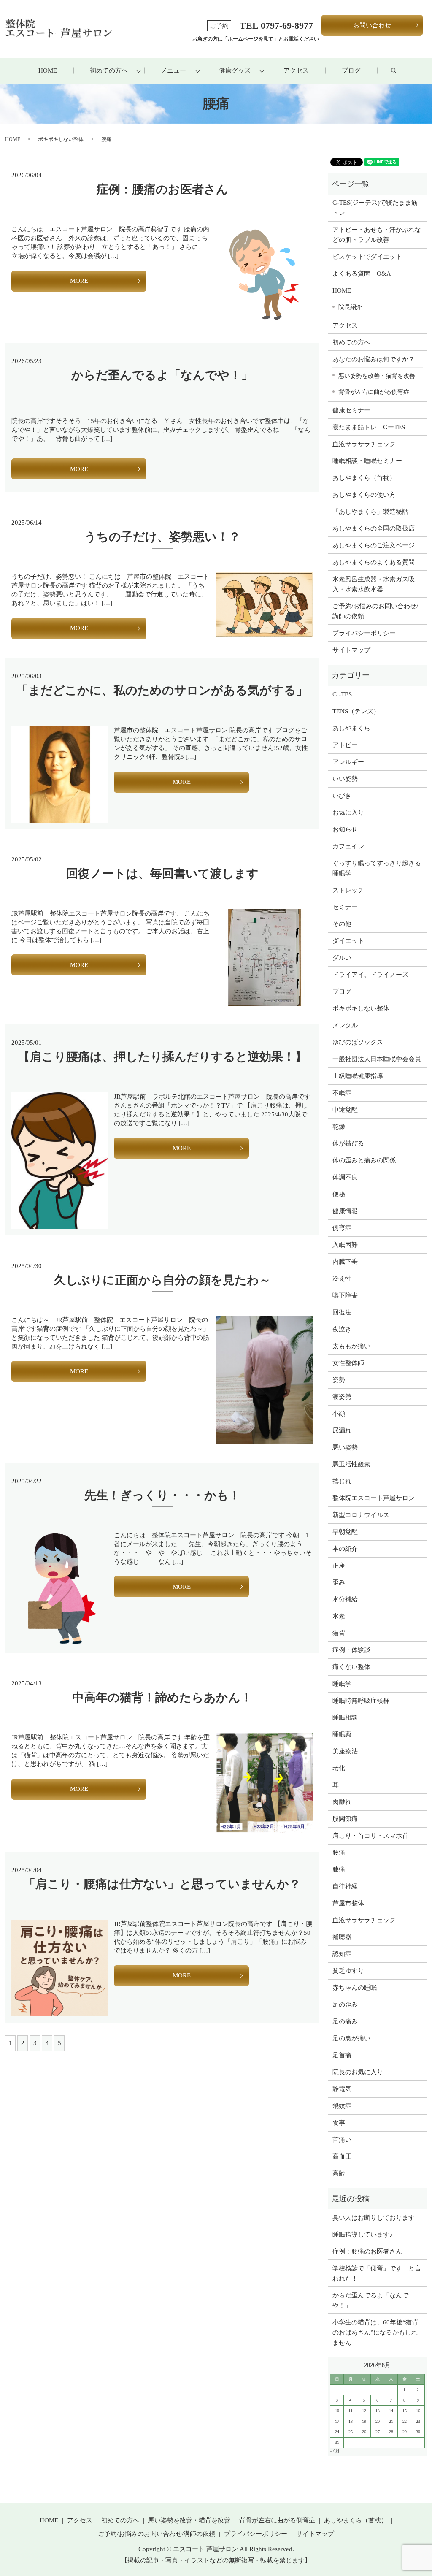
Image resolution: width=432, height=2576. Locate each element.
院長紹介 (350, 307)
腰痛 (339, 1853)
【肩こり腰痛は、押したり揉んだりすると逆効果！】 (162, 1057)
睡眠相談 (345, 1717)
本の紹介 (345, 1549)
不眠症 (342, 1093)
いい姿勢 (345, 779)
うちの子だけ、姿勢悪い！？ (162, 537)
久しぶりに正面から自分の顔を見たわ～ (162, 1280)
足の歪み (345, 2004)
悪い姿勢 (345, 1447)
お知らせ (345, 829)
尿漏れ (342, 1430)
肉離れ (342, 1802)
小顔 (339, 1414)
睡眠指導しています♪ (363, 2235)
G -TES (342, 694)
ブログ (351, 70)
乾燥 (339, 1127)
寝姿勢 (342, 1397)
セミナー (345, 907)
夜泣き (342, 1329)
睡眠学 (342, 1684)
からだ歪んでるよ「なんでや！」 (162, 375)
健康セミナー (351, 410)
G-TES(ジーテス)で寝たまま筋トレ (375, 208)
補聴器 (342, 1937)
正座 (339, 1566)
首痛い (342, 2140)
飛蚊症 (342, 2106)
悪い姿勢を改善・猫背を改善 (377, 376)
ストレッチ (348, 890)
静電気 (342, 2089)
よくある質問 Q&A (362, 274)
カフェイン (348, 846)
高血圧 (342, 2156)
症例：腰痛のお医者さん (168, 189)
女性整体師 (348, 1363)
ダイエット (348, 941)
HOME (48, 70)
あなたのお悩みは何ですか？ (374, 359)
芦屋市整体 (348, 1903)
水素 (339, 1616)
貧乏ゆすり (348, 1971)
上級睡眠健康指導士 (361, 1076)
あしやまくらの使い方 (364, 495)
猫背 (339, 1633)
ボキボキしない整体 (61, 139)
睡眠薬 (342, 1734)
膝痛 (339, 1869)
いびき (342, 796)
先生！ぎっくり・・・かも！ (162, 1495)
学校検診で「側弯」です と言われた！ (377, 2273)
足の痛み (345, 2021)
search (402, 71)
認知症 (342, 1954)
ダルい (342, 958)
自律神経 (345, 1886)
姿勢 (339, 1380)
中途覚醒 (345, 1110)
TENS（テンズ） (356, 711)
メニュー (173, 70)
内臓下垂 (345, 1262)
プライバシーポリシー (364, 633)
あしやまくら (351, 728)
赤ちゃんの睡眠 (355, 1988)
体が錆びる (348, 1143)
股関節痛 (345, 1819)
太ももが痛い (351, 1346)
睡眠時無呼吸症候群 (361, 1701)
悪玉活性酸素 (351, 1464)
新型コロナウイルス (361, 1515)
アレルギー (348, 762)
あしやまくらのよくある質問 (374, 562)
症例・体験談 (351, 1650)
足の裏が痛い (351, 2038)
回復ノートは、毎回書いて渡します (162, 874)
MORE (79, 281)
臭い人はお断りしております (374, 2218)
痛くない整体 (351, 1667)
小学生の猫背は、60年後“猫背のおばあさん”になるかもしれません (375, 2332)
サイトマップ (351, 650)
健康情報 (345, 1211)
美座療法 (345, 1751)
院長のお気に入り (358, 2072)
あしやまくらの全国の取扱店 (374, 528)
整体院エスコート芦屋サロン (374, 1498)
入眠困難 (345, 1245)
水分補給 (345, 1599)
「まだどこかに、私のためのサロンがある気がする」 (162, 690)
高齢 (339, 2173)
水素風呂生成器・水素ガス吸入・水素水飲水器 (374, 584)
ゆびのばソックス (358, 1042)
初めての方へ (109, 70)
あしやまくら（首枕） (364, 478)
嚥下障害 (345, 1295)
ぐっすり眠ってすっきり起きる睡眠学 (377, 868)
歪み (339, 1582)
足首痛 (342, 2055)
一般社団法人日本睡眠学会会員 (377, 1059)
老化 (339, 1768)
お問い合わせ (372, 25)
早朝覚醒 (345, 1532)
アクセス (296, 70)
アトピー (345, 745)
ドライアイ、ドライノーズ (370, 975)
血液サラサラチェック (364, 444)
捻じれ (342, 1481)
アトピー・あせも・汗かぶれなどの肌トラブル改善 (377, 235)
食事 (339, 2123)
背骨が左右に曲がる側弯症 (374, 392)
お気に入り (348, 813)
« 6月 (335, 2451)
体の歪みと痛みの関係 (364, 1160)
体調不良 (345, 1177)
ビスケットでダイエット (367, 257)
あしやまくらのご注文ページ (374, 545)
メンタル (345, 1025)
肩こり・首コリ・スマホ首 (370, 1836)
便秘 (339, 1194)
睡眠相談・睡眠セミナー (367, 461)
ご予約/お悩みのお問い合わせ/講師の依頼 (375, 611)
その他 (342, 924)
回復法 (342, 1312)
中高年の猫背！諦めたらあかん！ (162, 1697)
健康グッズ (235, 70)
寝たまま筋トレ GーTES (369, 427)
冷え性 (342, 1279)
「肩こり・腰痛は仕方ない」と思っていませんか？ (162, 1884)
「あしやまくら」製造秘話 (370, 512)
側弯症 (342, 1228)
